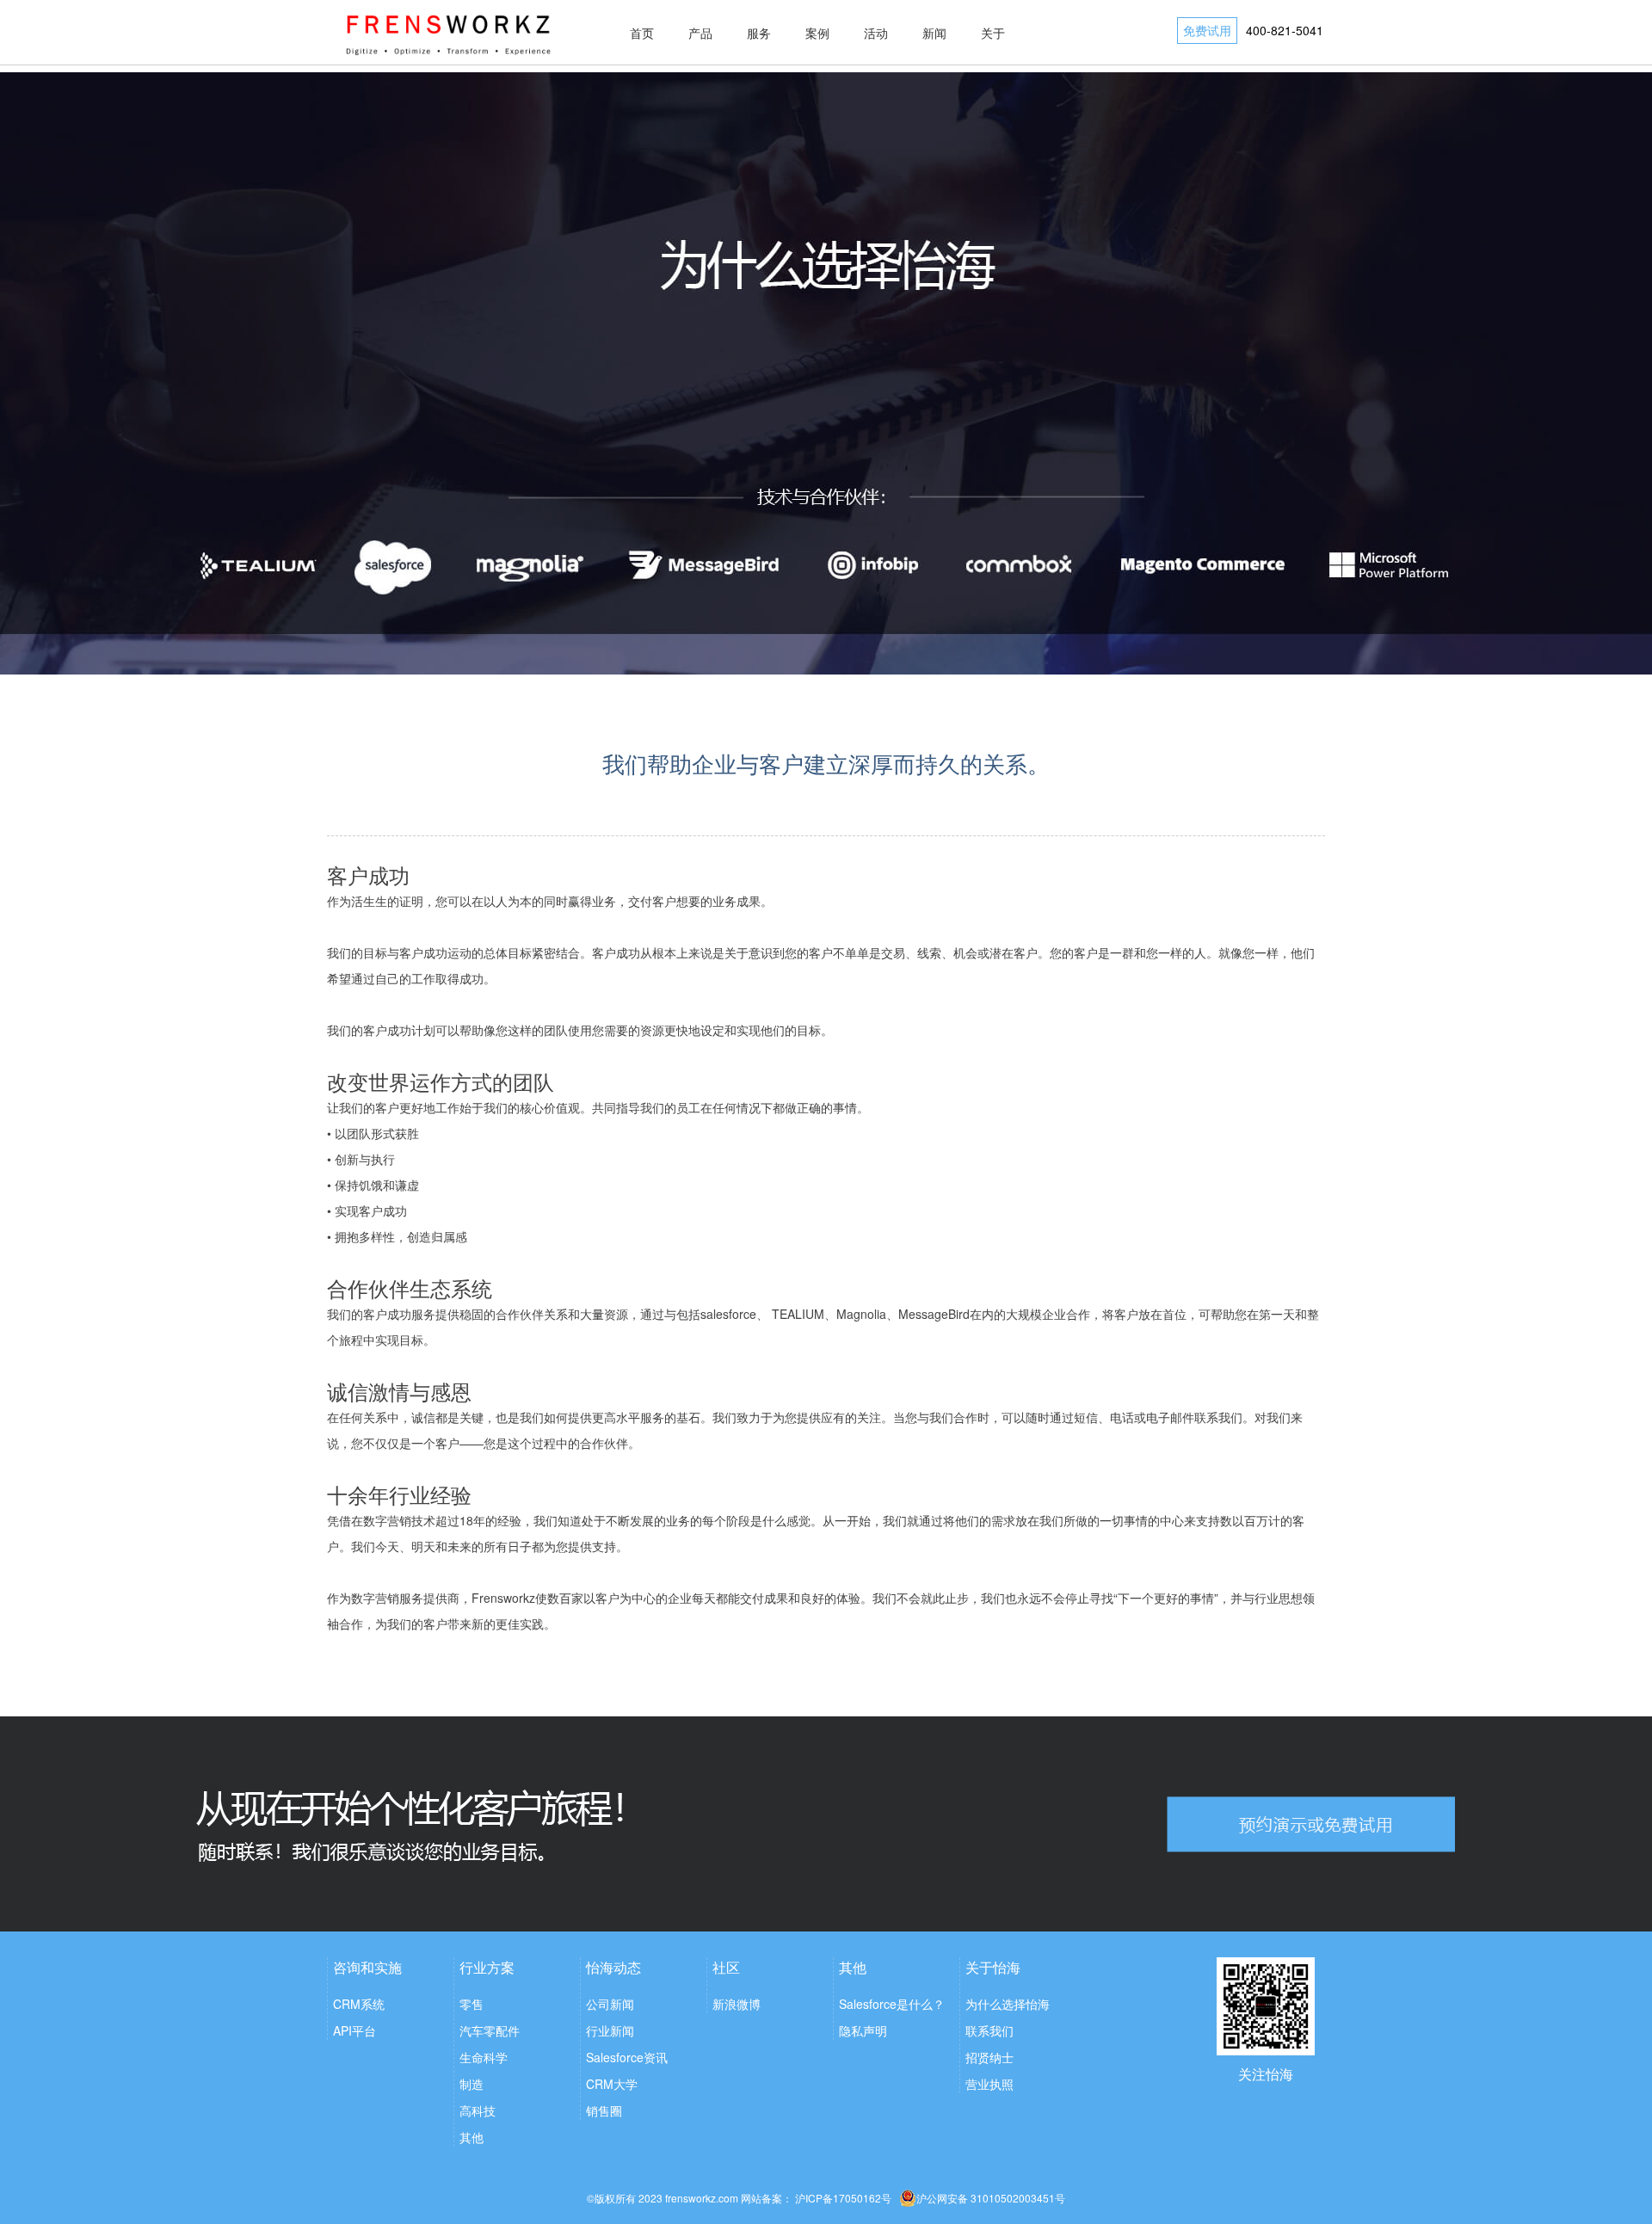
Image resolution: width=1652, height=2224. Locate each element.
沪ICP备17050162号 (843, 2198)
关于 (993, 33)
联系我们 (989, 2030)
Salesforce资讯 (627, 2057)
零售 (472, 2004)
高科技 (478, 2110)
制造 (472, 2084)
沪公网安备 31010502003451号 (991, 2198)
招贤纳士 (989, 2057)
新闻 (934, 33)
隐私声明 (863, 2030)
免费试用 (1207, 30)
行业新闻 (610, 2030)
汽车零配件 (490, 2030)
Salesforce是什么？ (892, 2004)
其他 (472, 2137)
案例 (817, 33)
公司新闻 (610, 2004)
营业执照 (989, 2084)
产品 (700, 33)
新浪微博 (737, 2004)
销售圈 (604, 2110)
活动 (876, 33)
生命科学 (484, 2057)
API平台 (354, 2030)
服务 (759, 33)
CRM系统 (359, 2004)
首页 (642, 33)
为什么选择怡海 (1008, 2004)
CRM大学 (612, 2084)
